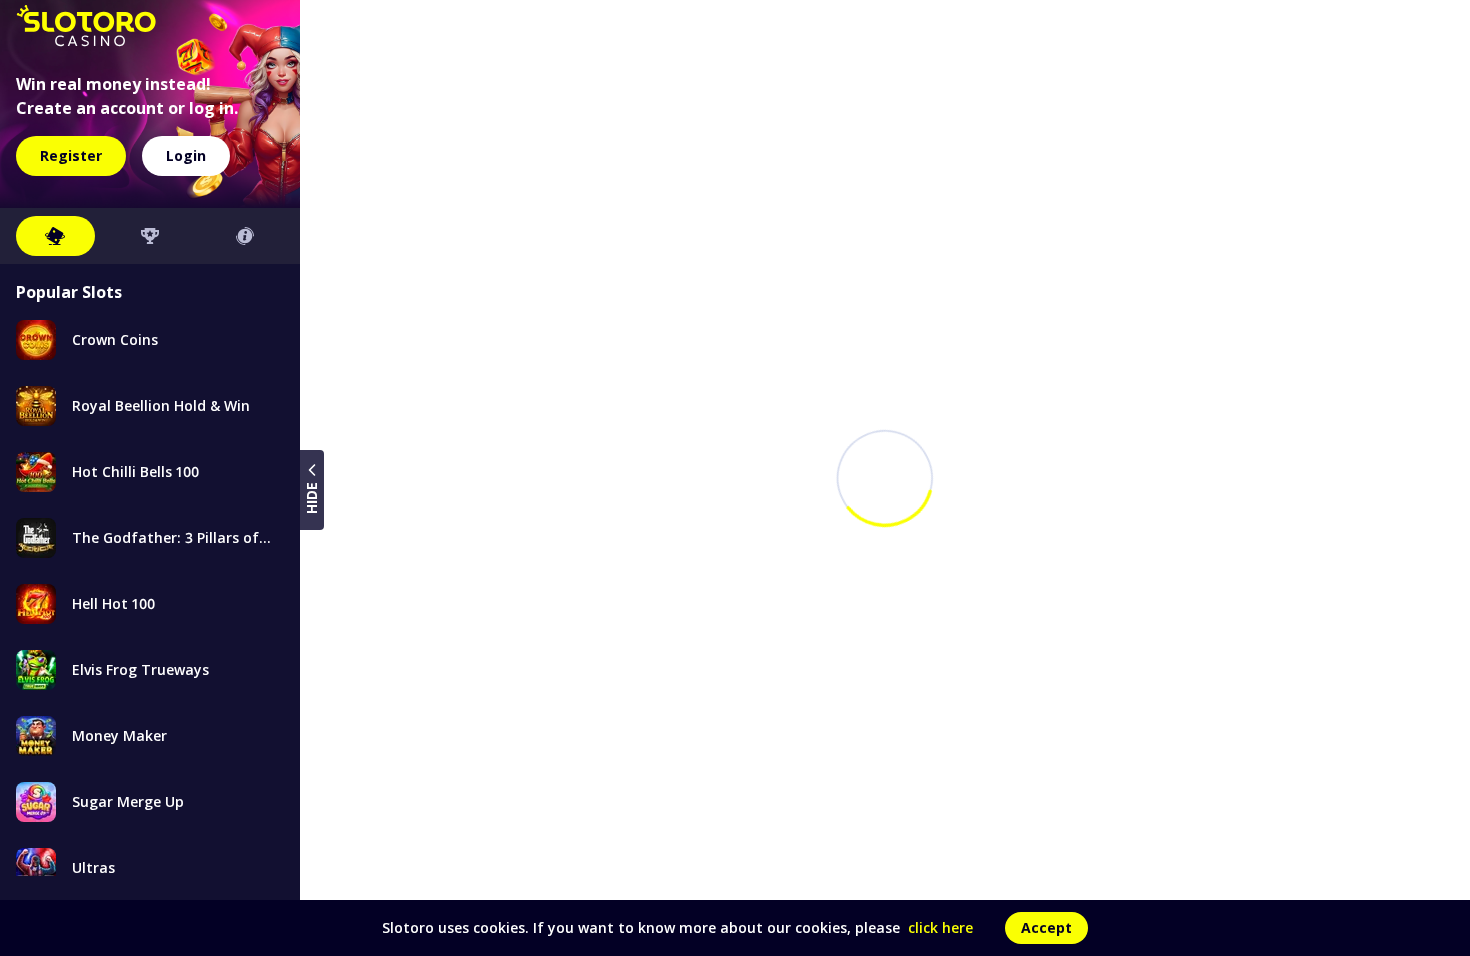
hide (311, 498)
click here (940, 927)
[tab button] (55, 236)
